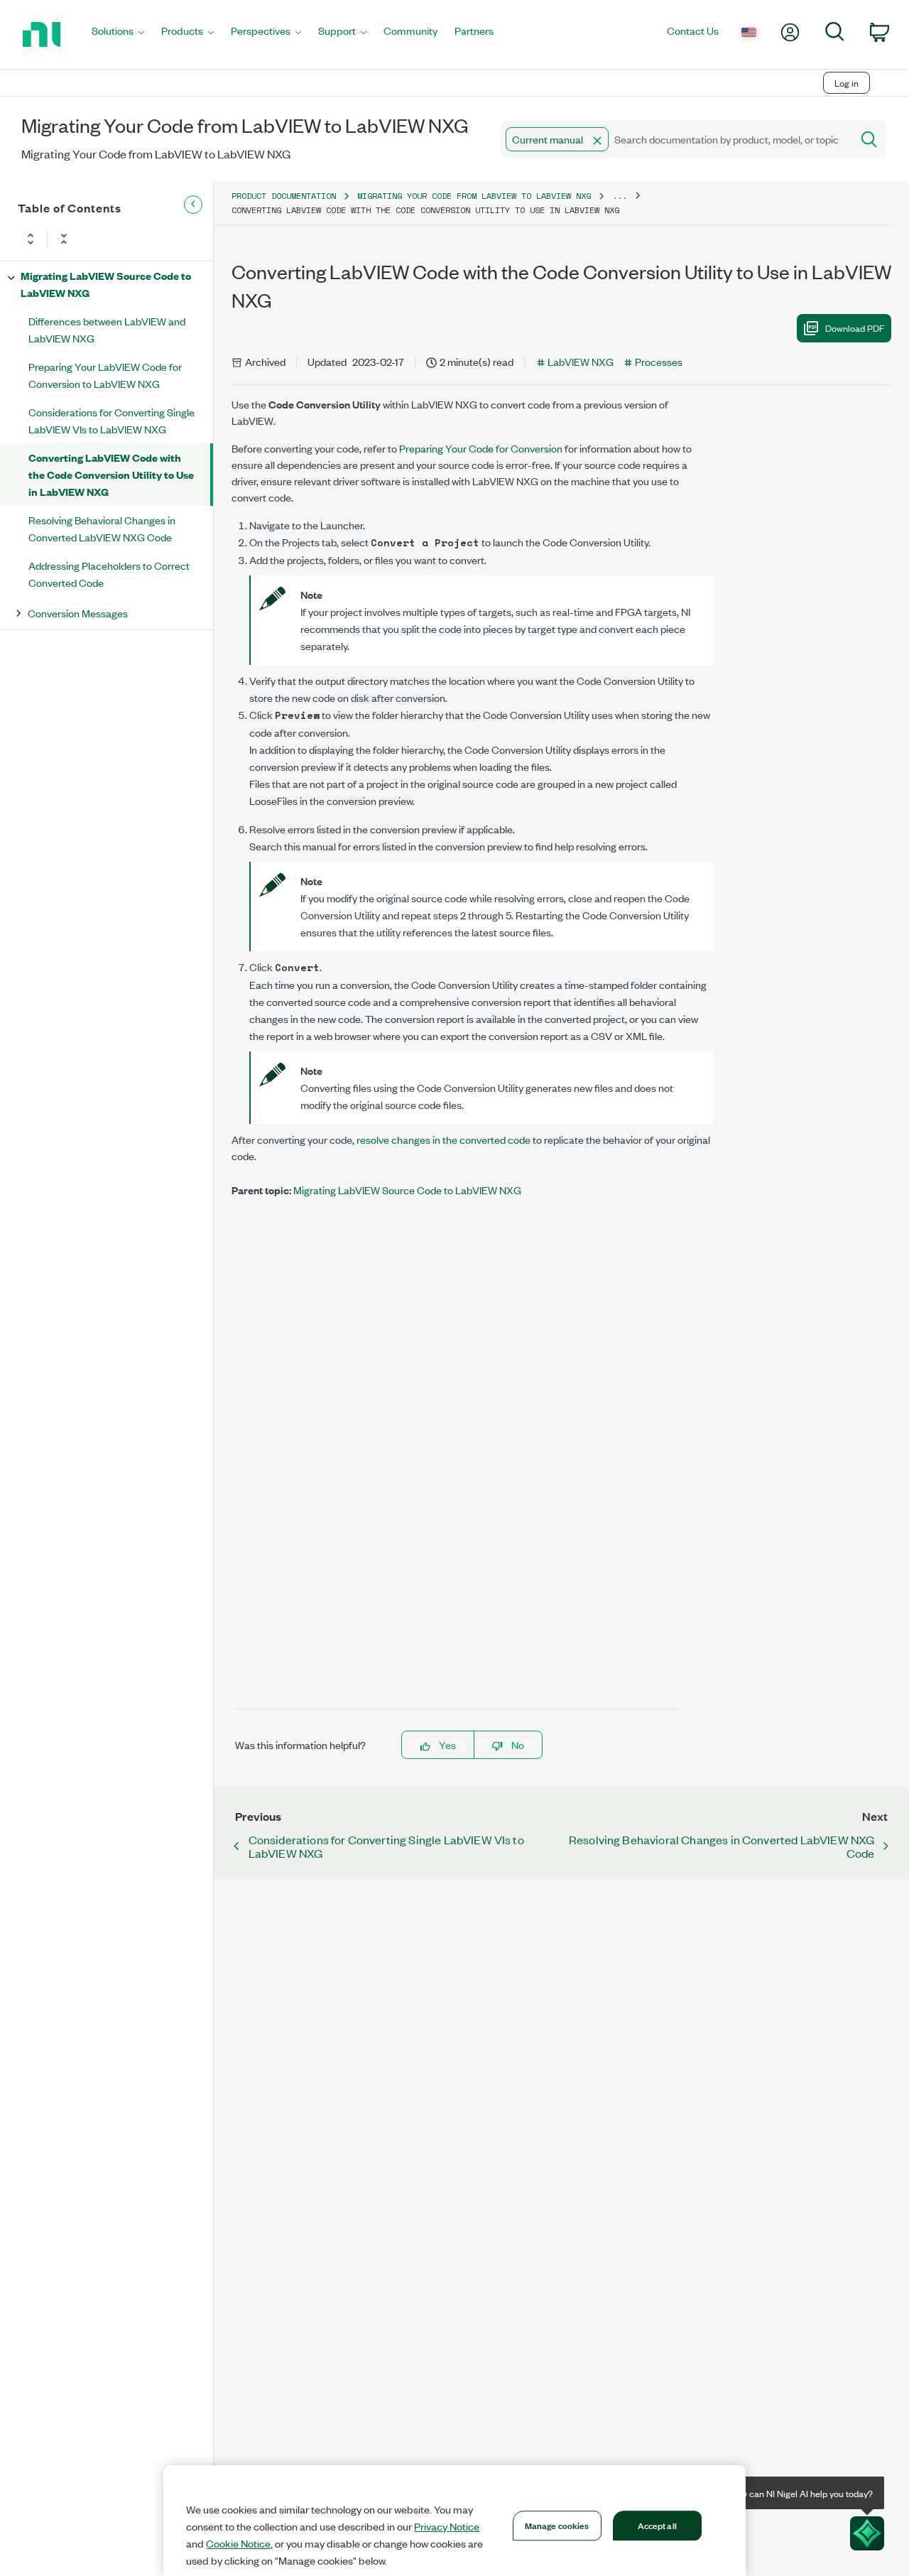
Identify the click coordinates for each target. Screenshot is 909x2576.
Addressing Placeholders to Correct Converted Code (109, 574)
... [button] (620, 196)
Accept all (657, 2525)
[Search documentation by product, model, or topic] (868, 139)
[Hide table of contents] (193, 205)
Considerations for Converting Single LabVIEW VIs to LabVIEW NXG (111, 420)
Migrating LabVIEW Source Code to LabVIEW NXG (106, 284)
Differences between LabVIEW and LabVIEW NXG (107, 329)
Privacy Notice (447, 2526)
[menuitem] (118, 34)
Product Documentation (284, 196)
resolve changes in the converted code (443, 1139)
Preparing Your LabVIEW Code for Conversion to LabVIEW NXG (105, 375)
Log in (847, 83)
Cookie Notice (238, 2543)
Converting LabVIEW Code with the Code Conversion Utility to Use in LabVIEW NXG (111, 474)
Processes (659, 361)
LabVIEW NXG (581, 361)
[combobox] (675, 139)
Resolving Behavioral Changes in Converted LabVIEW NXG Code (102, 528)
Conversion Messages (78, 613)
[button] (597, 141)
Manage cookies (557, 2525)
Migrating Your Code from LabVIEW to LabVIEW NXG (474, 196)
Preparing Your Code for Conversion (481, 448)
